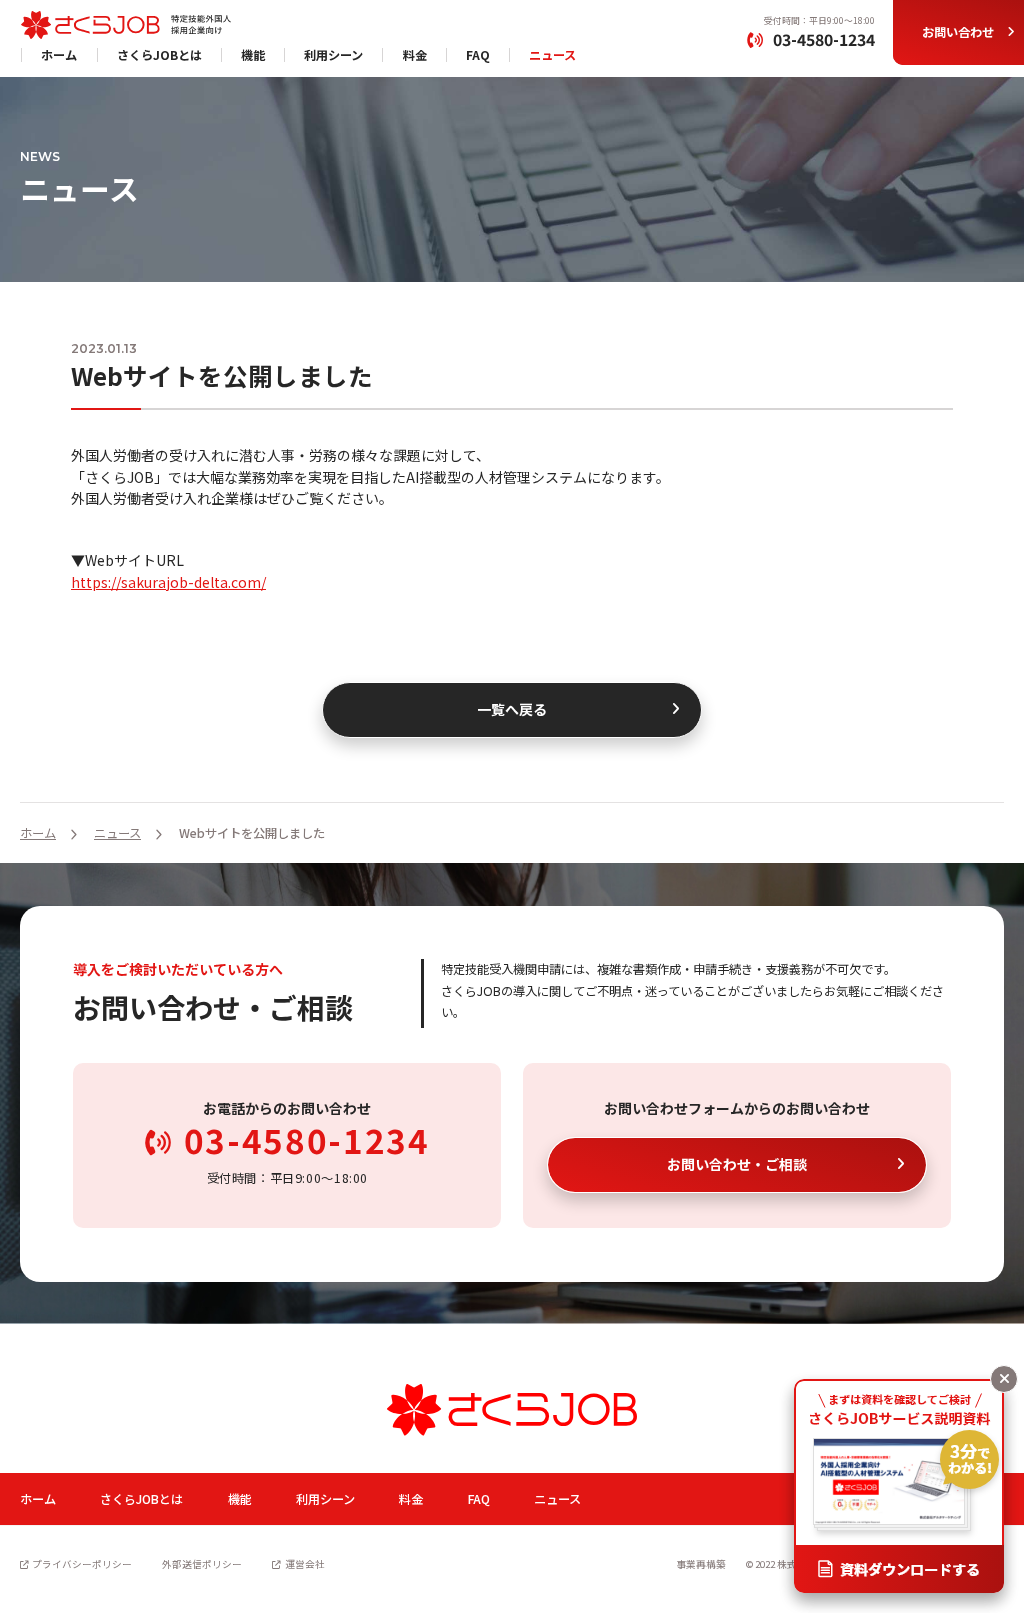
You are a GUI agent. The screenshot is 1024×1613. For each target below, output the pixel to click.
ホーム (59, 55)
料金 (415, 55)
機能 (253, 55)
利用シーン (333, 55)
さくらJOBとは (159, 55)
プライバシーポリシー (82, 1564)
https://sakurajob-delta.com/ (168, 582)
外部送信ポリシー (202, 1564)
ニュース (552, 55)
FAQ (478, 55)
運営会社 (305, 1564)
